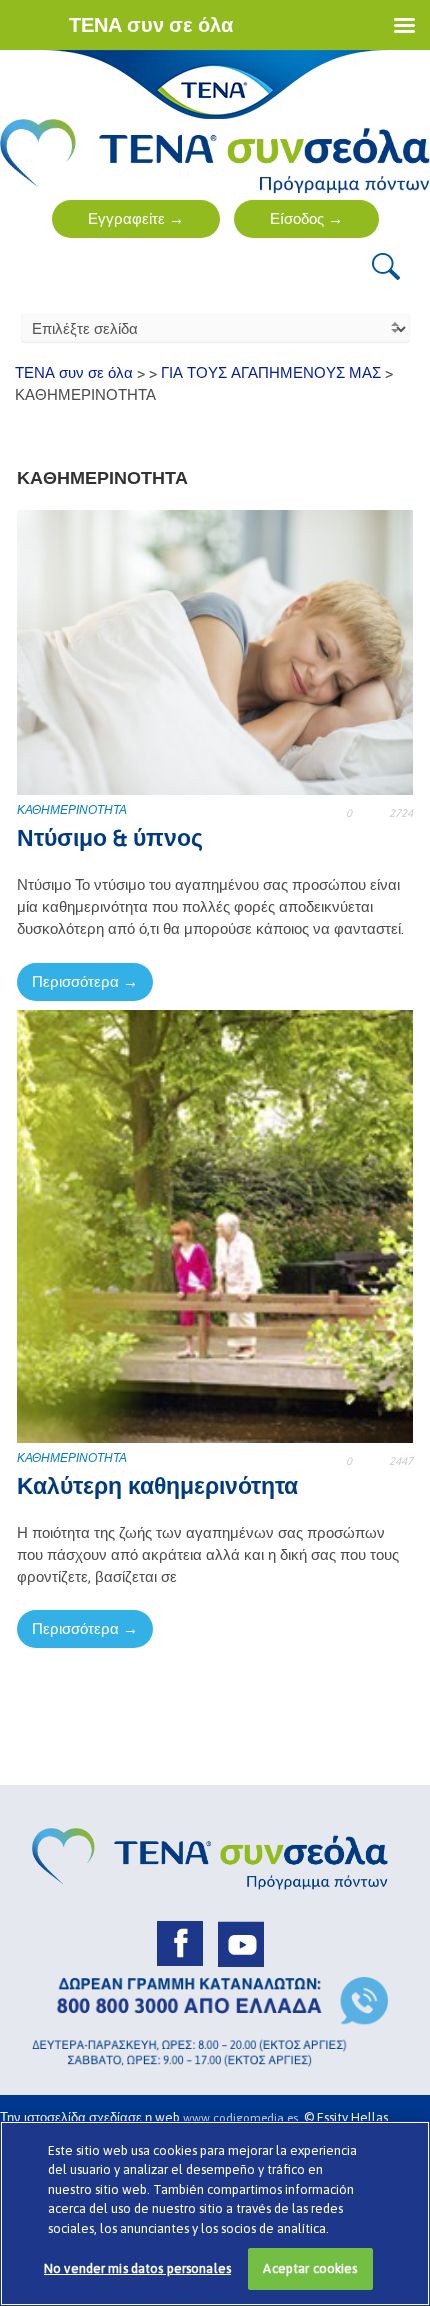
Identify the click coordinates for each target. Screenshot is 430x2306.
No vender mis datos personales (137, 2268)
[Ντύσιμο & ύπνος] (215, 651)
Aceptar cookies (310, 2268)
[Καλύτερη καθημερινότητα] (215, 1224)
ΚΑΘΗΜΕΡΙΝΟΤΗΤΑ (72, 810)
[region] (215, 2213)
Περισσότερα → (85, 981)
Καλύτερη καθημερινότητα (157, 1486)
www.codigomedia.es (243, 2118)
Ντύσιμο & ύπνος (110, 838)
